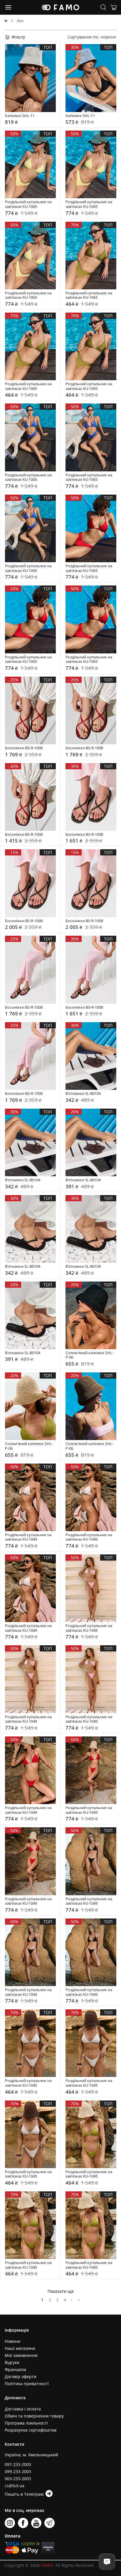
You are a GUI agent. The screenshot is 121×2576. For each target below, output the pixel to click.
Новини (12, 2341)
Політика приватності (27, 2384)
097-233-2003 (18, 2464)
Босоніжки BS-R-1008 (24, 748)
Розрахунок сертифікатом (31, 2430)
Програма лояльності (26, 2423)
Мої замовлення (21, 2355)
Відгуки (12, 2362)
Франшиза (15, 2369)
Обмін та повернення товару (34, 2416)
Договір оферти (21, 2376)
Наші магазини (20, 2348)
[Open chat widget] (107, 2562)
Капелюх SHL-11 (20, 116)
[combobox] (108, 37)
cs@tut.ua (15, 2486)
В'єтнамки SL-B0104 (83, 1094)
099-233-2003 (18, 2471)
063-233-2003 (18, 2479)
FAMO (47, 2565)
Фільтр (18, 37)
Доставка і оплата (23, 2409)
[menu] (9, 7)
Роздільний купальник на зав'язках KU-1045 (29, 2083)
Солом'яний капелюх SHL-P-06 (89, 1355)
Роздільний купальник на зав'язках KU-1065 (29, 204)
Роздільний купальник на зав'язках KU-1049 (29, 1537)
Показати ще (61, 2291)
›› (79, 2299)
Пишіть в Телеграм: (25, 2494)
